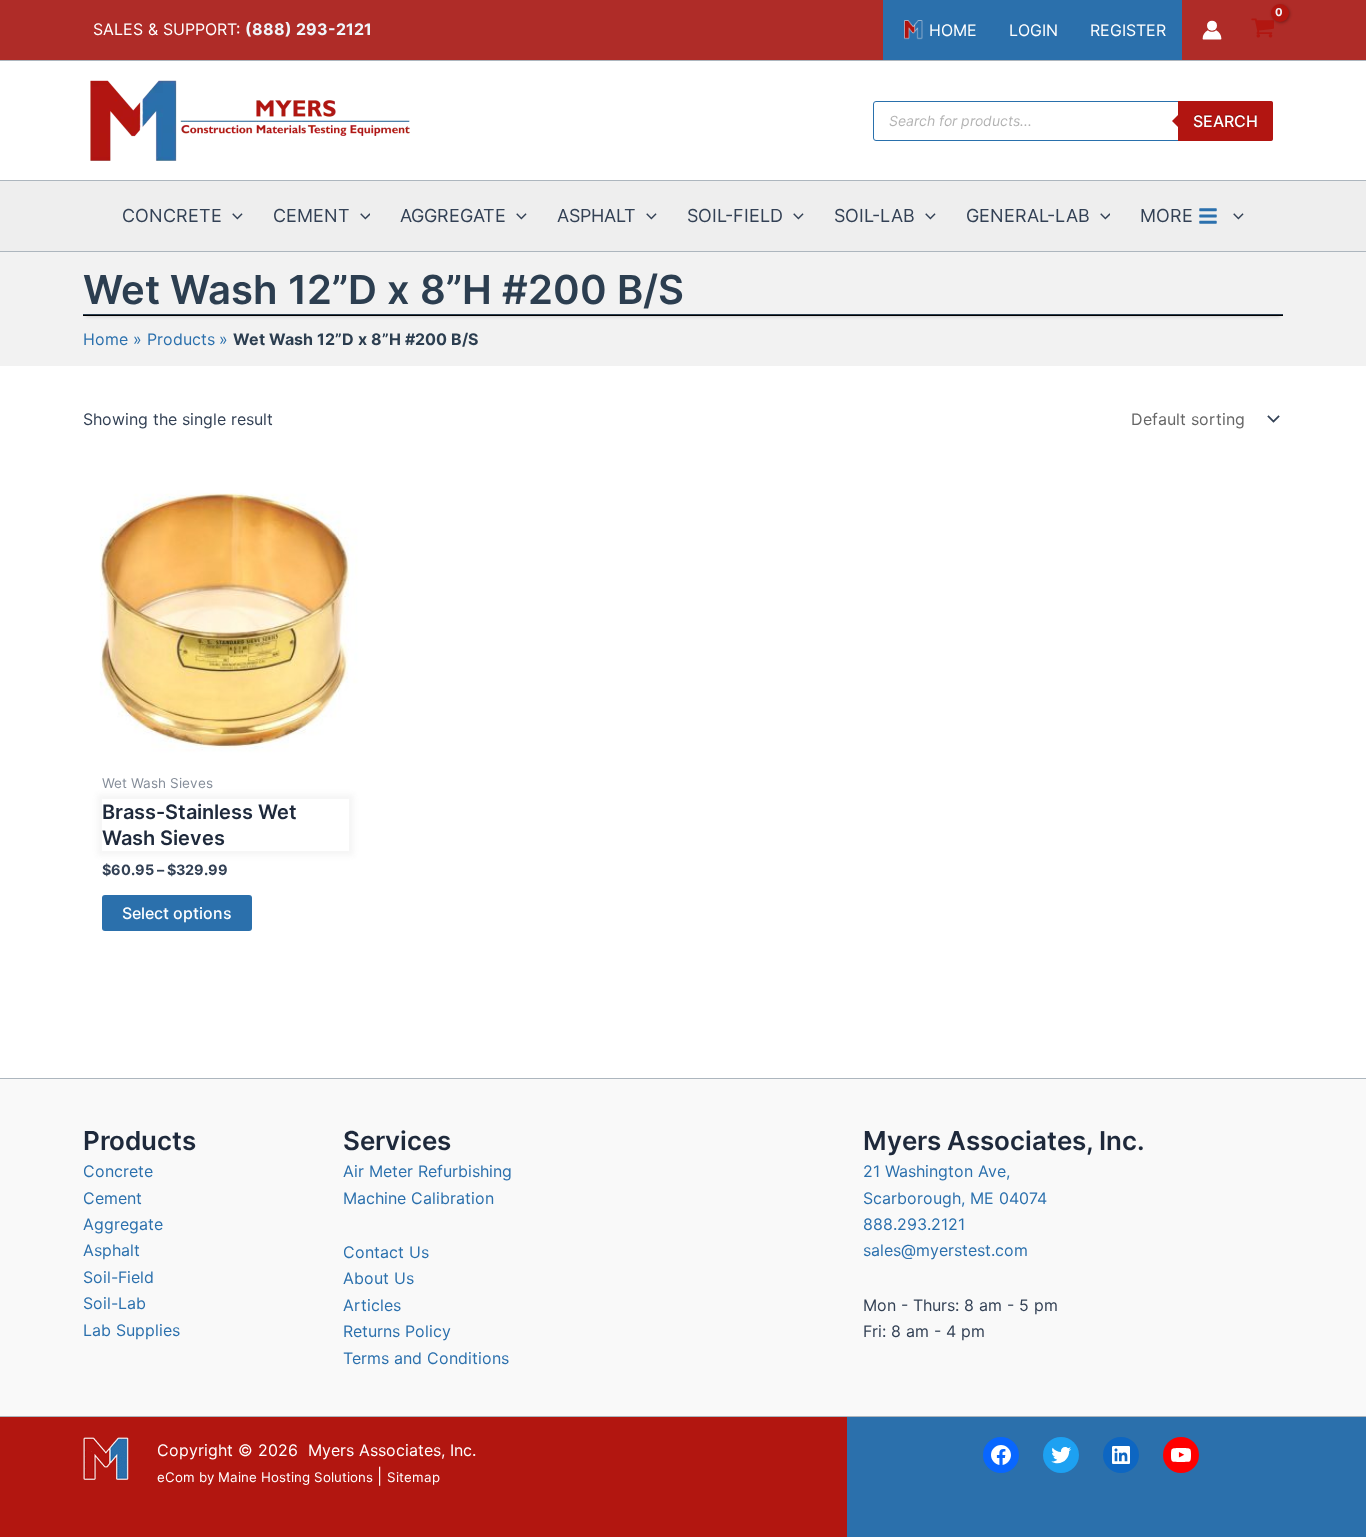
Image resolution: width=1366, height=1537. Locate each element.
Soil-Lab (114, 1303)
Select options (177, 913)
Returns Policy (397, 1331)
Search (1225, 121)
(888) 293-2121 (308, 29)
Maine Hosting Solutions (295, 1477)
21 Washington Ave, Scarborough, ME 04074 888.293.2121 (955, 1197)
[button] (232, 216)
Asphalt (111, 1250)
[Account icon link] (1212, 30)
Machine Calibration (418, 1198)
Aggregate (123, 1224)
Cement (112, 1198)
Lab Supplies (131, 1330)
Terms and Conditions (426, 1358)
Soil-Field (118, 1277)
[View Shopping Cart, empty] (1262, 30)
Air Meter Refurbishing (427, 1171)
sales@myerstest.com (945, 1250)
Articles (372, 1305)
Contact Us (386, 1252)
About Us (378, 1278)
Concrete (118, 1171)
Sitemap (413, 1477)
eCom (176, 1477)
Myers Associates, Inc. (392, 1450)
